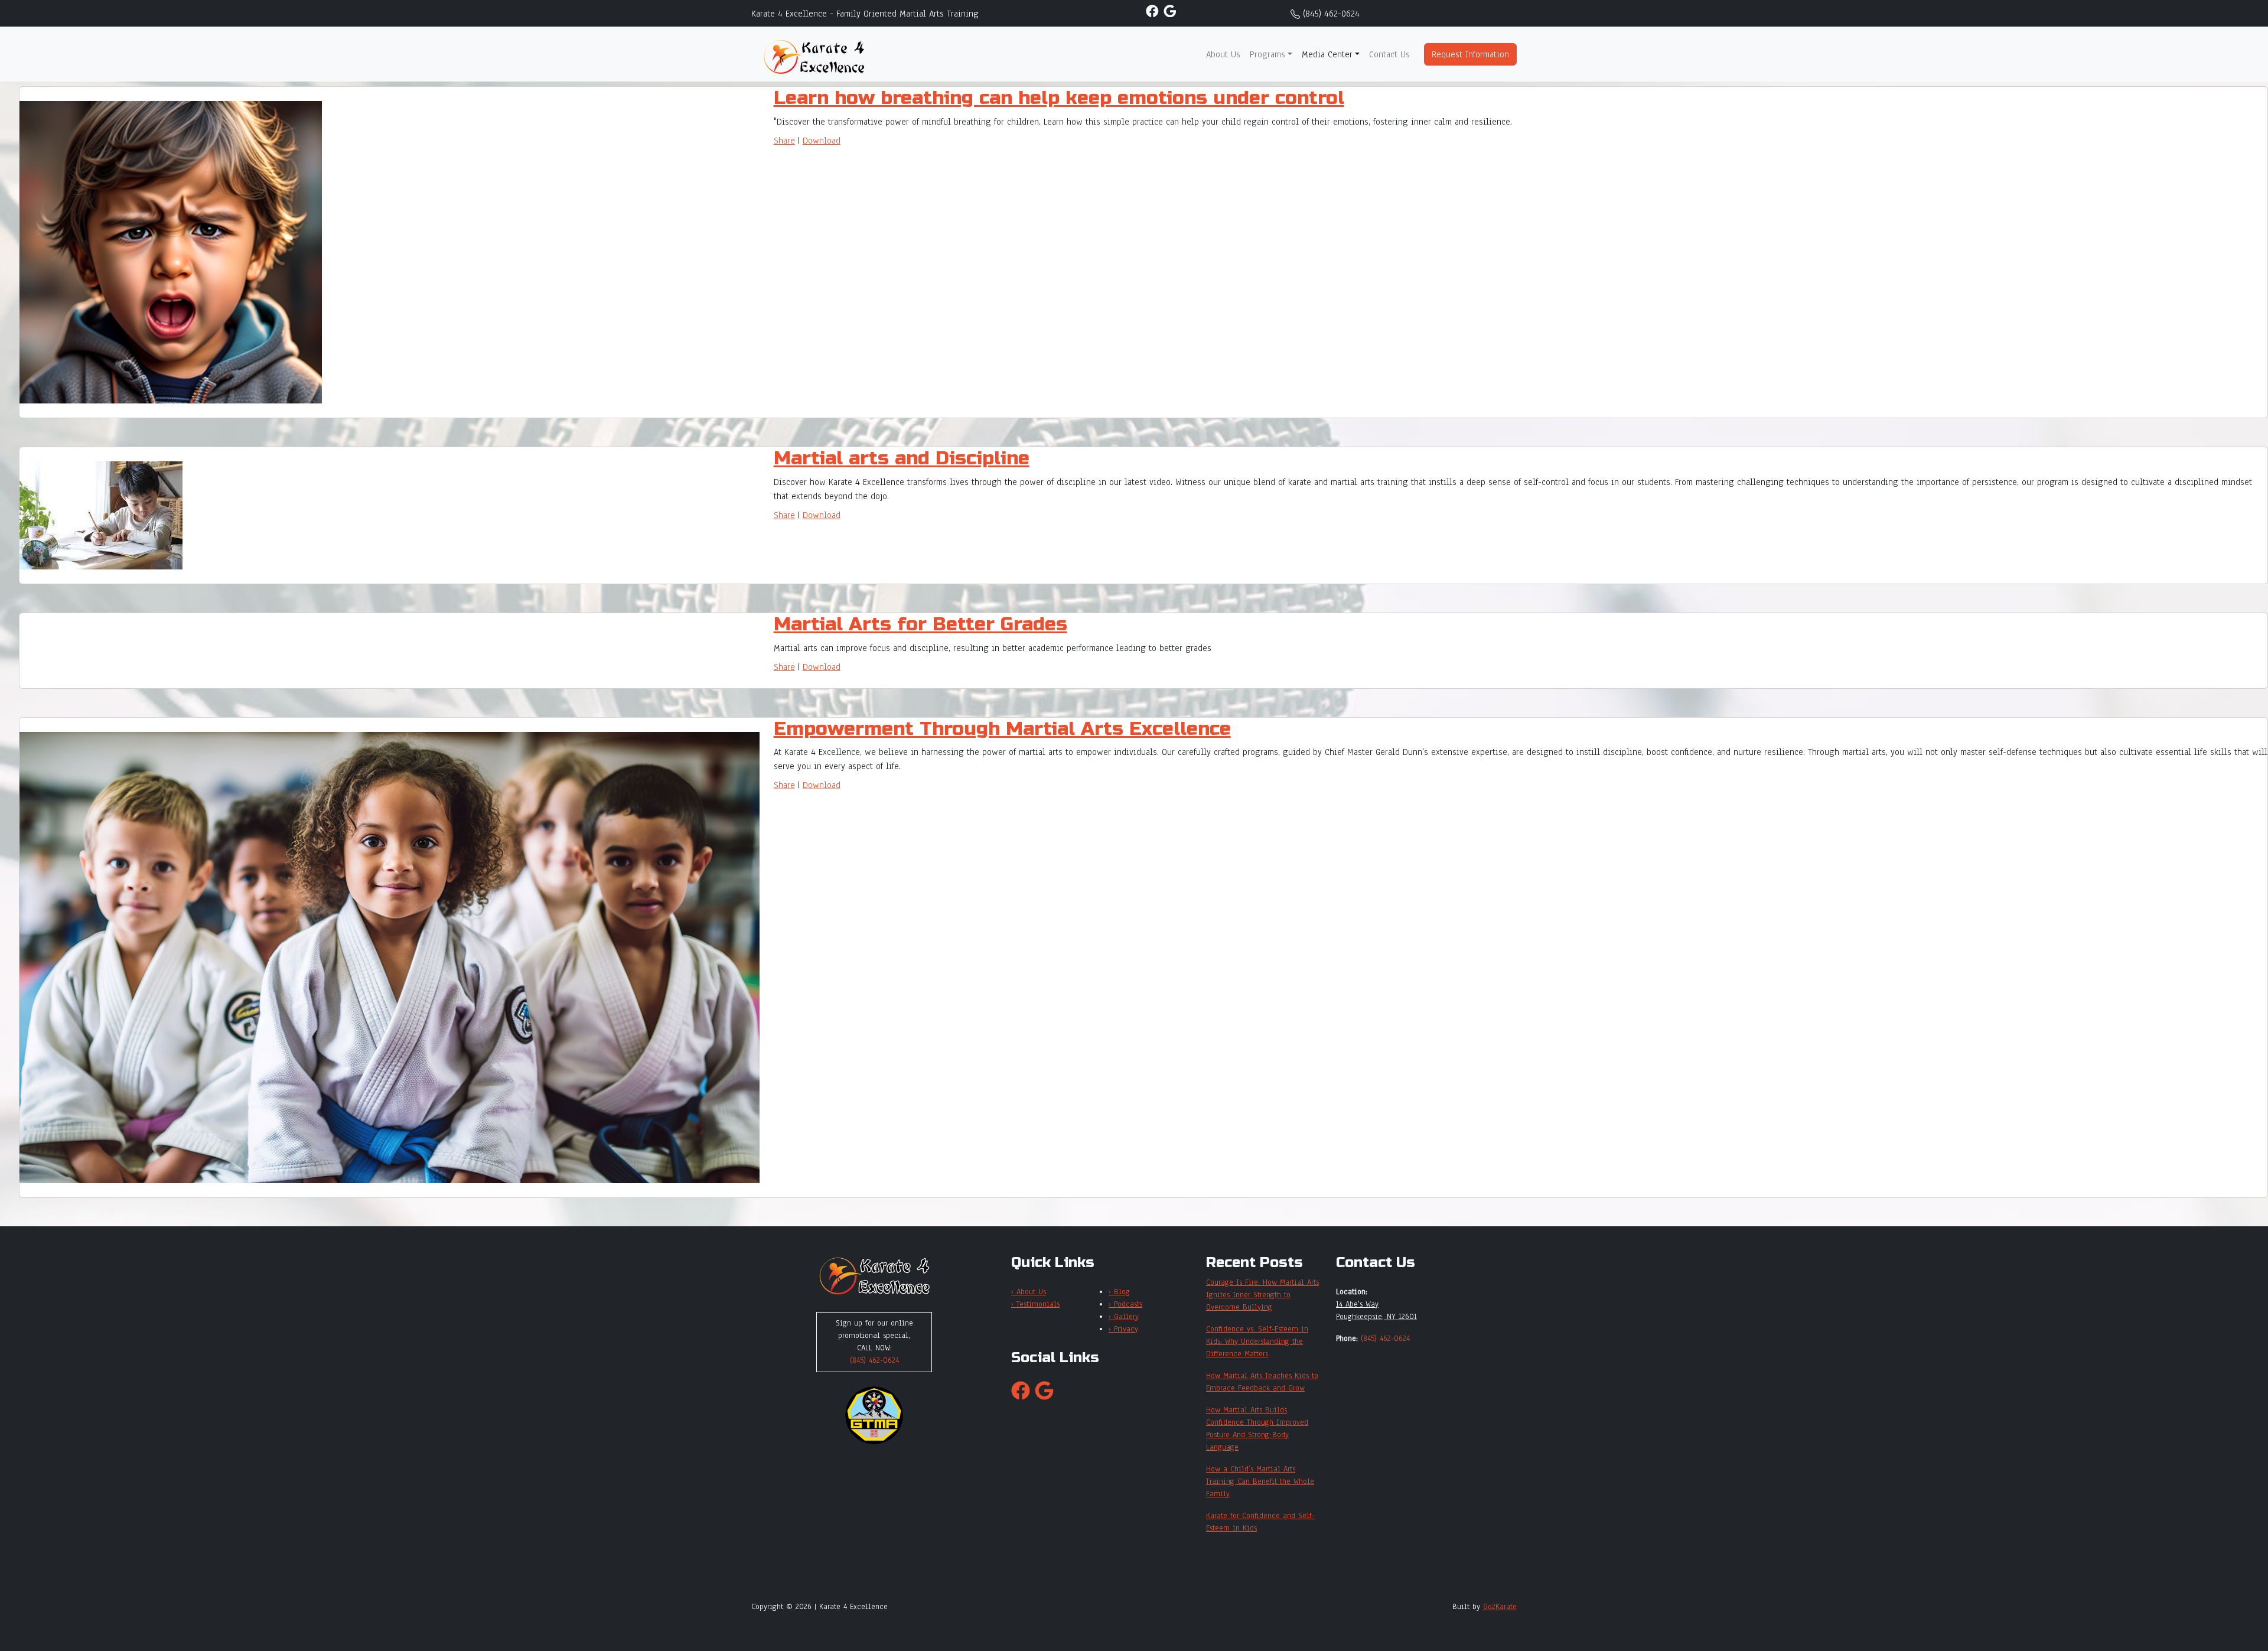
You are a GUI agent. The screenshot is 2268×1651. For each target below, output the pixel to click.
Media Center (1327, 54)
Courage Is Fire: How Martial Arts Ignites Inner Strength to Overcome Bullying (1262, 1295)
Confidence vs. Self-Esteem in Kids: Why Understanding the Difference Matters (1257, 1341)
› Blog (1119, 1292)
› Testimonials (1035, 1304)
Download (822, 141)
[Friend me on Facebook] (1152, 11)
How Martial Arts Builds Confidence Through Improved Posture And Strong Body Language (1257, 1429)
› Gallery (1124, 1317)
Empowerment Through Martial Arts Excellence (1002, 729)
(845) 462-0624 (1331, 14)
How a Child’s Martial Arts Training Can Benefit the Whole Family (1260, 1481)
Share (784, 141)
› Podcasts (1125, 1304)
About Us (1223, 54)
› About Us (1029, 1292)
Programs (1267, 54)
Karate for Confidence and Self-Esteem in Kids (1260, 1522)
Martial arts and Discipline (902, 458)
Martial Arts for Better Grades (920, 624)
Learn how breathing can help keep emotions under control (1059, 98)
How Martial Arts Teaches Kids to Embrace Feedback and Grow (1262, 1382)
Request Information (1470, 54)
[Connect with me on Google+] (1170, 11)
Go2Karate (1500, 1607)
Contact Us (1389, 54)
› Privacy (1123, 1329)
